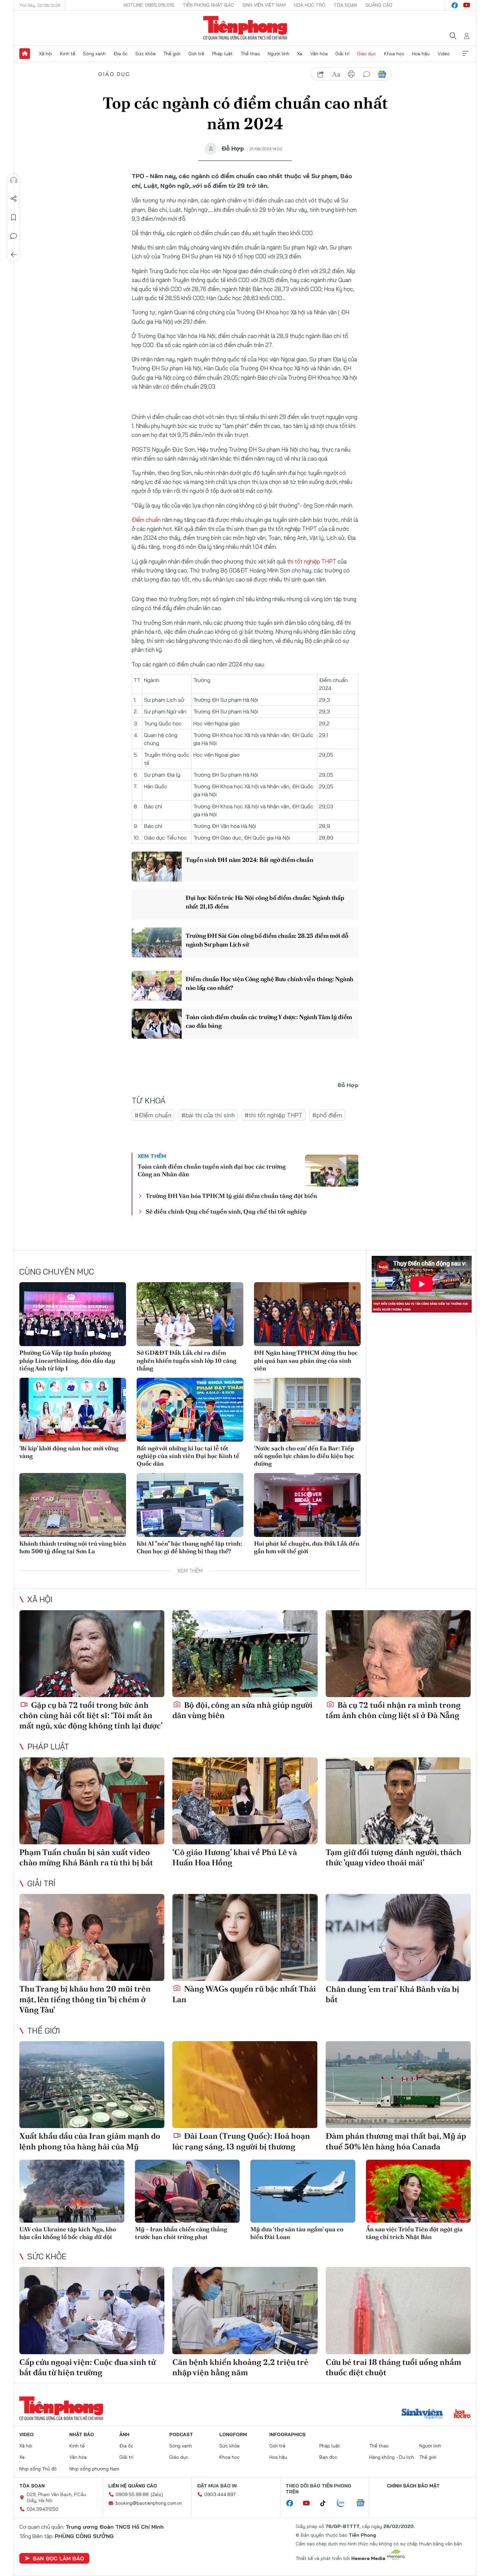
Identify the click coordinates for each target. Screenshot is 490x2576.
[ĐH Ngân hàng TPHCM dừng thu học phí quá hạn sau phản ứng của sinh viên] (307, 1314)
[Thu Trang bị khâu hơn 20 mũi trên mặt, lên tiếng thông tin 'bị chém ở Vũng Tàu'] (92, 1937)
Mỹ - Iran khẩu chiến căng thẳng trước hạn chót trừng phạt (181, 2233)
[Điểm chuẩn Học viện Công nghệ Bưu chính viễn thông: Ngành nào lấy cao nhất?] (157, 986)
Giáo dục (366, 54)
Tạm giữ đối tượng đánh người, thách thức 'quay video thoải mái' (394, 1857)
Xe (300, 54)
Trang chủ (25, 54)
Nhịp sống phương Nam (94, 2469)
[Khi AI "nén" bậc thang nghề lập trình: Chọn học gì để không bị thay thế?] (190, 1505)
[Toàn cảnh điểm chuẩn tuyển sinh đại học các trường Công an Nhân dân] (332, 1171)
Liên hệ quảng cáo (133, 2486)
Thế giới (172, 54)
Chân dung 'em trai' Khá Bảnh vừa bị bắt (392, 1994)
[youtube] (467, 5)
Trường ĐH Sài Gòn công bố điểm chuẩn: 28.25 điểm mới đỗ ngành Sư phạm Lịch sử (267, 940)
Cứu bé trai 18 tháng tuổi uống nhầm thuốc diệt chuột (393, 2367)
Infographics (287, 2434)
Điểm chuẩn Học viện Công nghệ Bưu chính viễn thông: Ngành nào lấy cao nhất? (269, 983)
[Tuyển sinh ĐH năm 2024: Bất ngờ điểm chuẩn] (157, 867)
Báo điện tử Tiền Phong (245, 28)
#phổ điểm (327, 1115)
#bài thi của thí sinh (208, 1115)
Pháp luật (222, 54)
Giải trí (342, 54)
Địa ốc (121, 54)
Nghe (14, 180)
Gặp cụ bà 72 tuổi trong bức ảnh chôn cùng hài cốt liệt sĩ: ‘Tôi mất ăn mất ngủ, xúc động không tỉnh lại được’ (91, 1715)
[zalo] (344, 2503)
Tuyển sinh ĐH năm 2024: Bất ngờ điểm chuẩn (249, 860)
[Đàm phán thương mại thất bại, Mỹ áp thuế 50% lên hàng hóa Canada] (398, 2085)
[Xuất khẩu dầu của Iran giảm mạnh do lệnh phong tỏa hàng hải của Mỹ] (92, 2085)
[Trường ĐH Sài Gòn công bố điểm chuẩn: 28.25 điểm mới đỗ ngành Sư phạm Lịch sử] (157, 942)
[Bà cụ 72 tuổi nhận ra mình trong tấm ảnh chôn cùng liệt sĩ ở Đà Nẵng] (398, 1654)
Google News (382, 74)
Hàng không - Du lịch (392, 2457)
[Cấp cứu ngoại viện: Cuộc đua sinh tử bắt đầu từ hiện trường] (92, 2310)
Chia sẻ (14, 199)
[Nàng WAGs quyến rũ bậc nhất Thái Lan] (245, 1937)
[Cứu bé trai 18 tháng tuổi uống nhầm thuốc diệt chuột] (398, 2310)
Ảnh (124, 2434)
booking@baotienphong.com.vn (149, 2503)
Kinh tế (68, 54)
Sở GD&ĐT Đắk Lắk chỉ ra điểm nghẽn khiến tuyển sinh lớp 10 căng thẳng (186, 1360)
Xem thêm (465, 54)
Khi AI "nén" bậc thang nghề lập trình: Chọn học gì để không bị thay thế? (189, 1547)
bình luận (367, 74)
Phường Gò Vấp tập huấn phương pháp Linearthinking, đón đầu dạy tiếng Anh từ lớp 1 (67, 1360)
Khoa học (394, 54)
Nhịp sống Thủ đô (38, 2469)
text (336, 74)
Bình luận (14, 236)
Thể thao (250, 54)
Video (444, 54)
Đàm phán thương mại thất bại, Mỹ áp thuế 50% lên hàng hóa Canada (396, 2141)
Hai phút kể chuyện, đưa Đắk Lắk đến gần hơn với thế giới (307, 1547)
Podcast (181, 2434)
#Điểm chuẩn (153, 1115)
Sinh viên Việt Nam (264, 5)
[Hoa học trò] (462, 2414)
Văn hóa (319, 54)
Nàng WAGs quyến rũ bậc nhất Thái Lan (244, 1994)
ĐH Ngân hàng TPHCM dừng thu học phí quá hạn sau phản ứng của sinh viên (306, 1360)
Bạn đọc (328, 2457)
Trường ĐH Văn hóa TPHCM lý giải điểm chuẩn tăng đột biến (231, 1196)
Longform (233, 2434)
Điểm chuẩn (146, 520)
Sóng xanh (94, 54)
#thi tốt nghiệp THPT (273, 1115)
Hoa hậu (421, 54)
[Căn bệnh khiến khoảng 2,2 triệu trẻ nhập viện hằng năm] (245, 2310)
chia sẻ (321, 74)
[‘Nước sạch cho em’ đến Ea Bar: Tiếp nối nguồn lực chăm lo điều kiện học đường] (307, 1410)
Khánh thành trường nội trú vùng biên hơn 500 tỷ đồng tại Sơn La (73, 1547)
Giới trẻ (196, 54)
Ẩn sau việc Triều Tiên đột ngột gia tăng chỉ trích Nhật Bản (414, 2233)
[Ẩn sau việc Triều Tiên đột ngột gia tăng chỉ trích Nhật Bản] (418, 2191)
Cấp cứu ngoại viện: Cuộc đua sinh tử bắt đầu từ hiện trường (87, 2367)
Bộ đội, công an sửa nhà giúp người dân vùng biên (242, 1710)
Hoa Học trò (310, 5)
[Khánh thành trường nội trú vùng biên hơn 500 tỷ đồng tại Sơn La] (73, 1505)
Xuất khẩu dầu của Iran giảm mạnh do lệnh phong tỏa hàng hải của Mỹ (90, 2141)
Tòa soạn (345, 5)
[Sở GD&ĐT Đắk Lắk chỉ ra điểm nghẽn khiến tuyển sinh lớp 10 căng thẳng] (190, 1314)
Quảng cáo (379, 5)
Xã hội (45, 54)
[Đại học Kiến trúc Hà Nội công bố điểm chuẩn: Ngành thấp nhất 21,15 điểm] (157, 905)
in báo (351, 74)
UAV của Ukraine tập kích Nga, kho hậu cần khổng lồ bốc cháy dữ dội (68, 2233)
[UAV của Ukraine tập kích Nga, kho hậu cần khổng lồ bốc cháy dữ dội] (72, 2191)
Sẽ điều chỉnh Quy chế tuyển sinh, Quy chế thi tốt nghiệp (226, 1211)
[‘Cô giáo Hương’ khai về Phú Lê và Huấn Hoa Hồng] (245, 1801)
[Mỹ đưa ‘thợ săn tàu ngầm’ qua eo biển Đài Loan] (303, 2191)
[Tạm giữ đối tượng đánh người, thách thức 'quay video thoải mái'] (398, 1801)
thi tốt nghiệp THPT (312, 561)
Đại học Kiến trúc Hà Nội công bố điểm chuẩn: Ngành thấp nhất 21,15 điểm (265, 902)
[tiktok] (326, 2503)
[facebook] (455, 5)
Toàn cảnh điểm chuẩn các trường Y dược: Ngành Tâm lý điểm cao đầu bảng (269, 1021)
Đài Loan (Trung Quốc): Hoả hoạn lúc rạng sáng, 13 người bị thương (241, 2141)
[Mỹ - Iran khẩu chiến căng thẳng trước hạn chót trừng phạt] (187, 2191)
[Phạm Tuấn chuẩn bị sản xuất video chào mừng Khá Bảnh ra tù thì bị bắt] (92, 1801)
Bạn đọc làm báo (58, 2558)
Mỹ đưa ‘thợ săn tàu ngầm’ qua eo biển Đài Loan (297, 2233)
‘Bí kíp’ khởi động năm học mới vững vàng (69, 1452)
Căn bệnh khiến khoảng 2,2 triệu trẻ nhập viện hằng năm (240, 2367)
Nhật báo (82, 2434)
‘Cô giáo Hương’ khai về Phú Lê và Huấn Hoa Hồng (235, 1857)
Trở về (14, 255)
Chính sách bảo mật (413, 2486)
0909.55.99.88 (132, 2494)
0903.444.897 (220, 2494)
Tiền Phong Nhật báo (208, 5)
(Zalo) (157, 2494)
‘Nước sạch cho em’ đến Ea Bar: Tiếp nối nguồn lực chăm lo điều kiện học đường (304, 1456)
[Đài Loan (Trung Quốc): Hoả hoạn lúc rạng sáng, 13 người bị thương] (245, 2085)
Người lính (278, 54)
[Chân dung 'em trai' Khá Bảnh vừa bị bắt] (398, 1937)
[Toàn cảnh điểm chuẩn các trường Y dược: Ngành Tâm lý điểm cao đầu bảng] (157, 1024)
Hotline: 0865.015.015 (149, 5)
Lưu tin (14, 217)
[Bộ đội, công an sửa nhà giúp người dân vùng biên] (245, 1654)
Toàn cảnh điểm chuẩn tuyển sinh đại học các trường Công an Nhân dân (212, 1170)
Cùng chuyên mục (57, 1272)
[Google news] (364, 2503)
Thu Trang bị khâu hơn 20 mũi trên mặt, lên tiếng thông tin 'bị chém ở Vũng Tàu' (85, 1999)
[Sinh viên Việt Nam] (422, 2414)
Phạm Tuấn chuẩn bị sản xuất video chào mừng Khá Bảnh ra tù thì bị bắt (86, 1857)
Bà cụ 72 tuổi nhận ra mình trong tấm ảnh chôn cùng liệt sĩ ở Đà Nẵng (393, 1710)
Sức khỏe (145, 54)
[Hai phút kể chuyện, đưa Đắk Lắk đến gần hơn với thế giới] (307, 1505)
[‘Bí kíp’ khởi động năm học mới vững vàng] (73, 1410)
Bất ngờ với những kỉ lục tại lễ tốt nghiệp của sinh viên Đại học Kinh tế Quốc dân (188, 1456)
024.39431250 (42, 2509)
